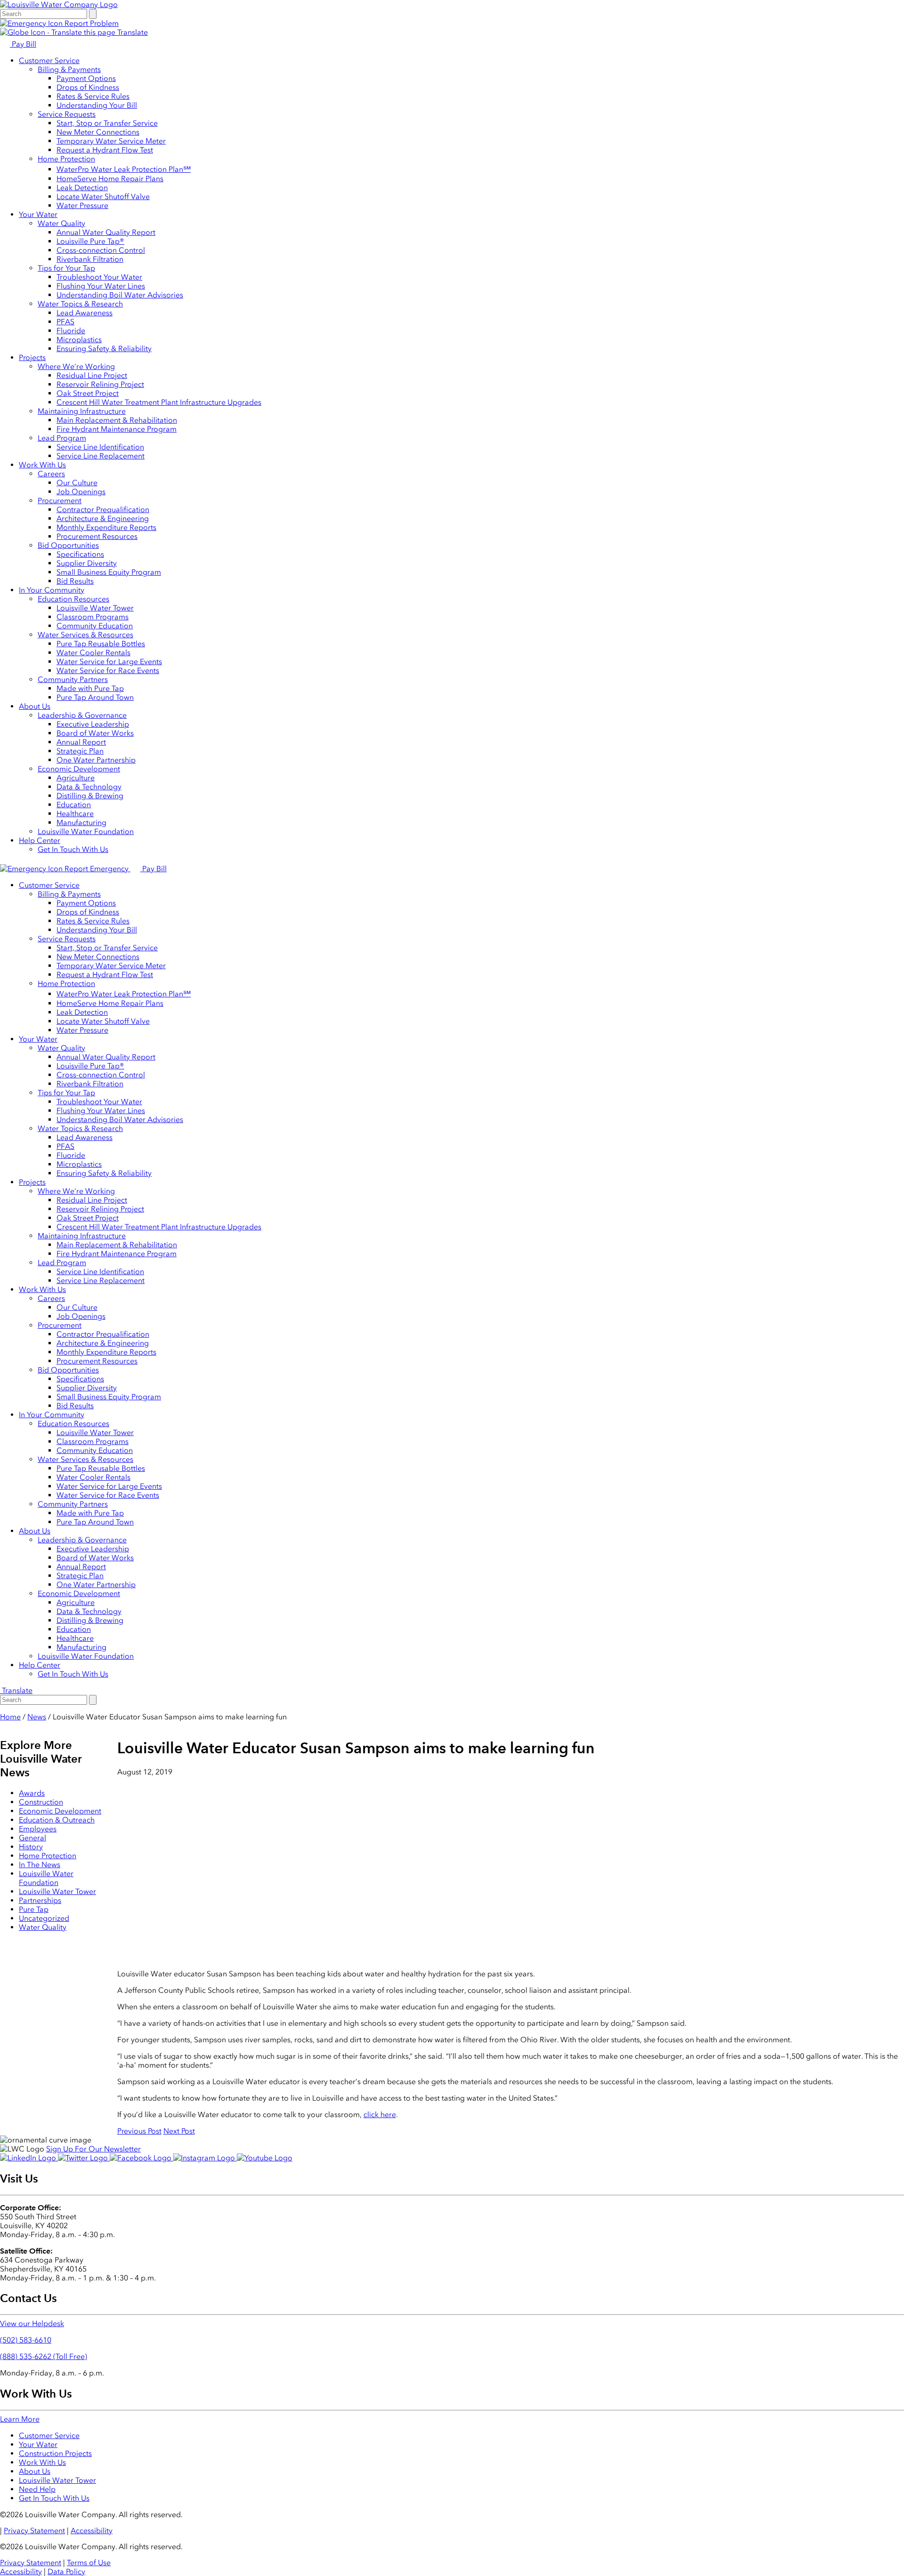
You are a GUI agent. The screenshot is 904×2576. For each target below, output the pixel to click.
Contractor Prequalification (103, 510)
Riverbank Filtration (90, 259)
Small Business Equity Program (109, 572)
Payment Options (86, 78)
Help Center (40, 840)
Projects (32, 357)
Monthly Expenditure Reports (106, 527)
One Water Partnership (96, 760)
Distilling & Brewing (90, 796)
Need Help (37, 2489)
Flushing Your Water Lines (101, 286)
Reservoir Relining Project (100, 384)
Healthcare (75, 814)
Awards (32, 1793)
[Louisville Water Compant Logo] (59, 4)
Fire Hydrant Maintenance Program (117, 429)
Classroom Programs (93, 617)
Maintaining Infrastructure (82, 411)
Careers (51, 474)
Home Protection (66, 159)
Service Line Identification (100, 447)
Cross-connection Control (101, 250)
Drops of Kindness (88, 87)
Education (74, 805)
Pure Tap (34, 1909)
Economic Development (79, 769)
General (32, 1838)
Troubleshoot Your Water (99, 277)
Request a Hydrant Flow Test (105, 150)
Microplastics (79, 340)
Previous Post (139, 2131)
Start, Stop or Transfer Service (107, 123)
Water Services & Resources (85, 635)
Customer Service (49, 60)
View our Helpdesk (32, 2323)
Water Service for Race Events (108, 670)
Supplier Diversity (87, 563)
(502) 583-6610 (26, 2340)
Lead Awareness (85, 313)
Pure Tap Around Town (95, 697)
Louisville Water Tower (95, 608)
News (37, 1717)
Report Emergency (97, 869)
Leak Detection (82, 188)
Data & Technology (89, 787)
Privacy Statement (34, 2531)
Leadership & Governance (82, 715)
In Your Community (52, 590)
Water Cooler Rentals (93, 653)
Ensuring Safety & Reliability (104, 349)
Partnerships (40, 1900)
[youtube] (265, 2158)
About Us (35, 706)
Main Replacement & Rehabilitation (117, 420)
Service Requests (67, 114)
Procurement (60, 501)
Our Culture (77, 483)
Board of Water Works (95, 733)
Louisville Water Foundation (86, 831)
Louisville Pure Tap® (90, 241)
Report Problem (91, 23)
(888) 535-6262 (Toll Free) (44, 2356)
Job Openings (81, 492)
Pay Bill (23, 44)
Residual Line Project (92, 375)
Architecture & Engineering (103, 518)
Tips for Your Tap (66, 268)
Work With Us (42, 465)
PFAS (65, 322)
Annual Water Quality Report (106, 232)
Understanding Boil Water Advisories (120, 295)
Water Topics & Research (80, 304)
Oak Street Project (88, 393)
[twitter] (84, 2158)
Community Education (95, 626)
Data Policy (66, 2572)
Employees (38, 1829)
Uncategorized (44, 1918)
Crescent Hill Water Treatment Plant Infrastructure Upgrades (159, 402)
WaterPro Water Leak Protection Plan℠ (124, 169)
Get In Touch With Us (73, 849)
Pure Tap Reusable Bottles (101, 644)
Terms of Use (89, 2563)
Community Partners (73, 679)
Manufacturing (81, 823)
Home (10, 1717)
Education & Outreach (57, 1820)
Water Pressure (82, 205)
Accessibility (92, 2531)
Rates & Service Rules (93, 96)
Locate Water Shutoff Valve (103, 197)
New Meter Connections (98, 132)
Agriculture (76, 778)
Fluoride (71, 331)
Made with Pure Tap (90, 688)
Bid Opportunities (68, 545)
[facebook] (141, 2158)
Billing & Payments (69, 69)
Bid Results (75, 581)
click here (380, 2115)
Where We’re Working (76, 366)
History (31, 1847)
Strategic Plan (80, 751)
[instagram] (205, 2158)
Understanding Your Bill (97, 105)
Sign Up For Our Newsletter (93, 2149)
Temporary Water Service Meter (111, 141)
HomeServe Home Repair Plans (110, 179)
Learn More (20, 2419)
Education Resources (73, 599)
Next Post (179, 2131)
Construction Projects (55, 2453)
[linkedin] (29, 2158)
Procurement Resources (97, 536)
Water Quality (61, 223)
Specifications (80, 554)
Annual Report (81, 742)
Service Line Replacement (101, 456)
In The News (40, 1865)
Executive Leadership (93, 724)
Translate (132, 32)
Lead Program (62, 438)
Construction (41, 1802)
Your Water (38, 214)
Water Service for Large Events (109, 662)
